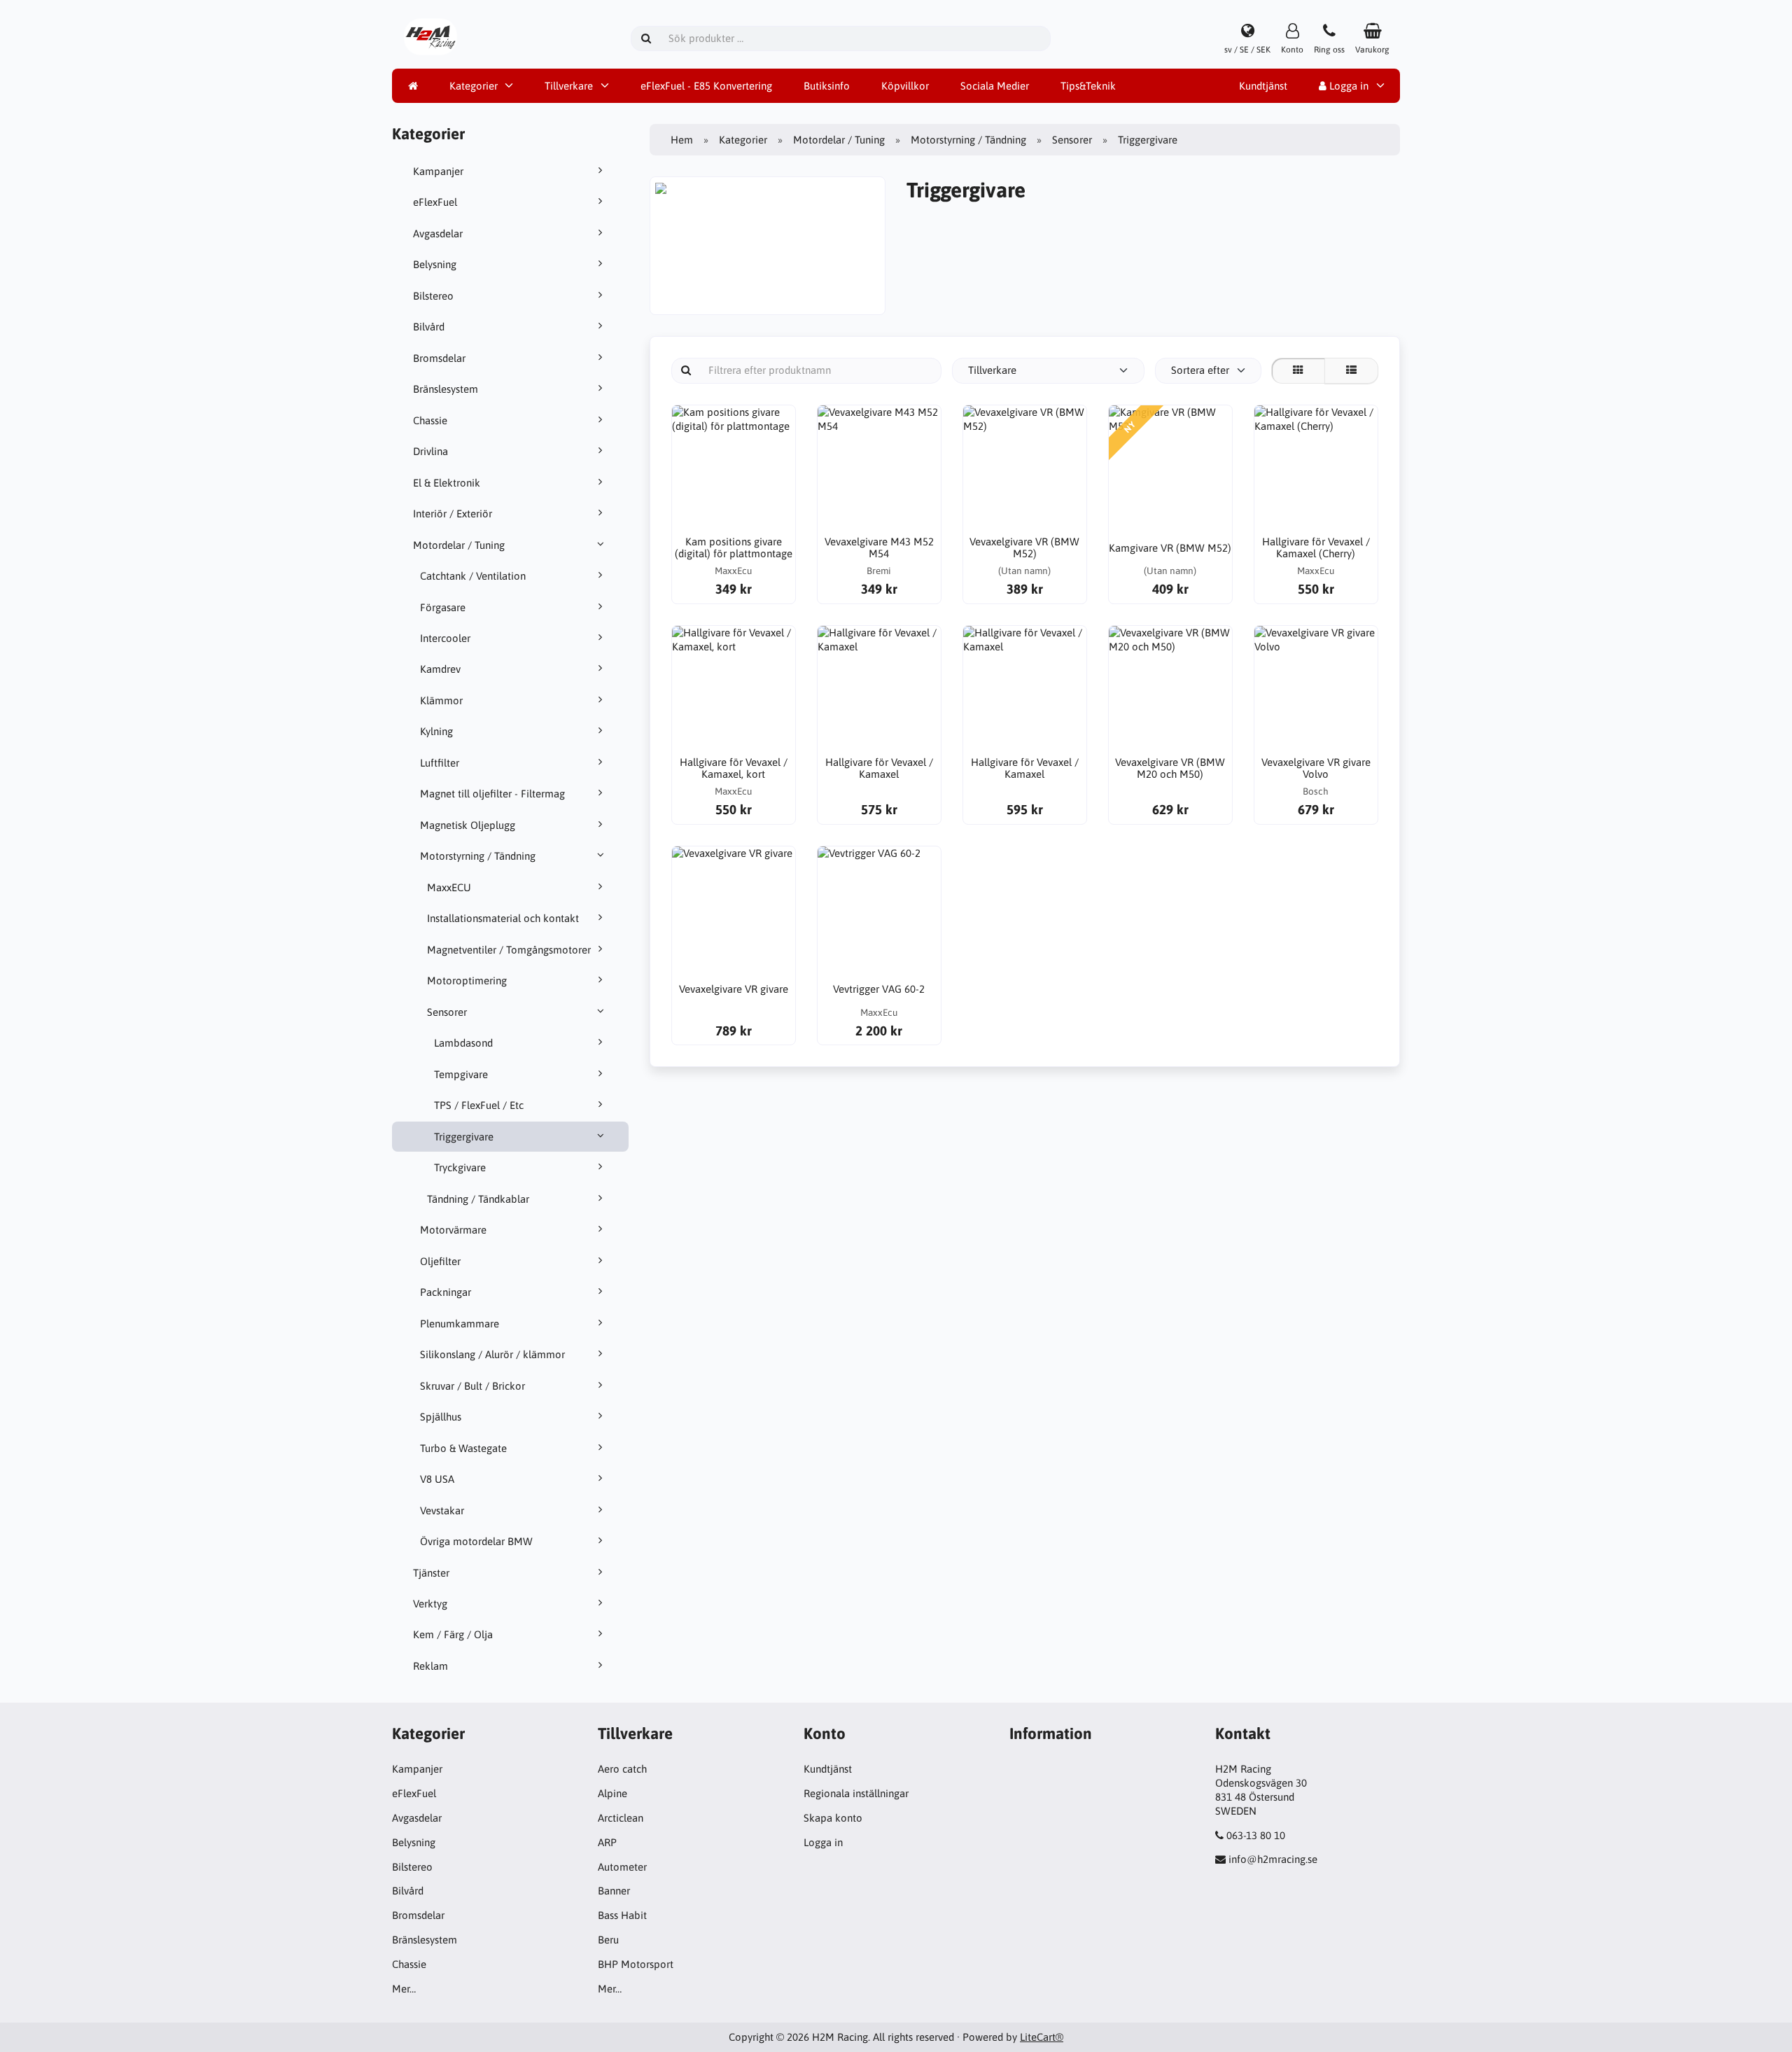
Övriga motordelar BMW (476, 1541)
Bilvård (429, 327)
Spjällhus (441, 1417)
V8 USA (437, 1479)
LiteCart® (1042, 2037)
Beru (608, 1940)
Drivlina (430, 451)
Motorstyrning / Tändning (478, 856)
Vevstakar (442, 1510)
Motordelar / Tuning (459, 545)
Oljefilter (440, 1261)
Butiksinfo (827, 86)
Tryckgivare (460, 1167)
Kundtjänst (1263, 86)
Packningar (446, 1292)
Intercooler (445, 638)
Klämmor (441, 700)
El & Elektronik (447, 483)
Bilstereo (433, 296)
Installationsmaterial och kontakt (503, 918)
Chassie (430, 420)
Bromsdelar (439, 358)
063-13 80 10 (1256, 1835)
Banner (614, 1891)
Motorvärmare (453, 1230)
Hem (682, 140)
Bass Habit (622, 1915)
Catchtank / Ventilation (473, 576)
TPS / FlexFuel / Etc (479, 1105)
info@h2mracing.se (1273, 1859)
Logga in (1347, 86)
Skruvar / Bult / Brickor (472, 1386)
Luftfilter (440, 763)
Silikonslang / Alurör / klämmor (492, 1354)
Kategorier (474, 86)
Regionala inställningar (856, 1793)
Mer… (404, 1989)
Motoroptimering (467, 980)
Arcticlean (621, 1818)
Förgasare (443, 607)
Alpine (612, 1793)
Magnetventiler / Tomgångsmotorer (509, 950)
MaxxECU (449, 887)
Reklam (430, 1666)
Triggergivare (464, 1137)
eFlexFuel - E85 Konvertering (706, 86)
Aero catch (622, 1769)
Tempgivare (461, 1074)
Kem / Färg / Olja (453, 1634)
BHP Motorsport (636, 1964)
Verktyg (430, 1604)
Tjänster (431, 1573)
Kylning (436, 731)
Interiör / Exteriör (453, 514)
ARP (607, 1842)
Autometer (622, 1867)
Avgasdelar (438, 233)
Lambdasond (463, 1043)
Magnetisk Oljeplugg (468, 825)
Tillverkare (569, 86)
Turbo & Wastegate (463, 1448)
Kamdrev (440, 669)
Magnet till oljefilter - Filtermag (492, 794)
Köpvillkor (905, 86)
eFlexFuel (435, 202)
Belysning (435, 264)
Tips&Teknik (1088, 86)
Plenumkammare (460, 1324)
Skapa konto (833, 1818)
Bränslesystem (446, 389)
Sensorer (447, 1012)
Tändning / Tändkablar (478, 1199)
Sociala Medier (995, 86)
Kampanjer (438, 171)
